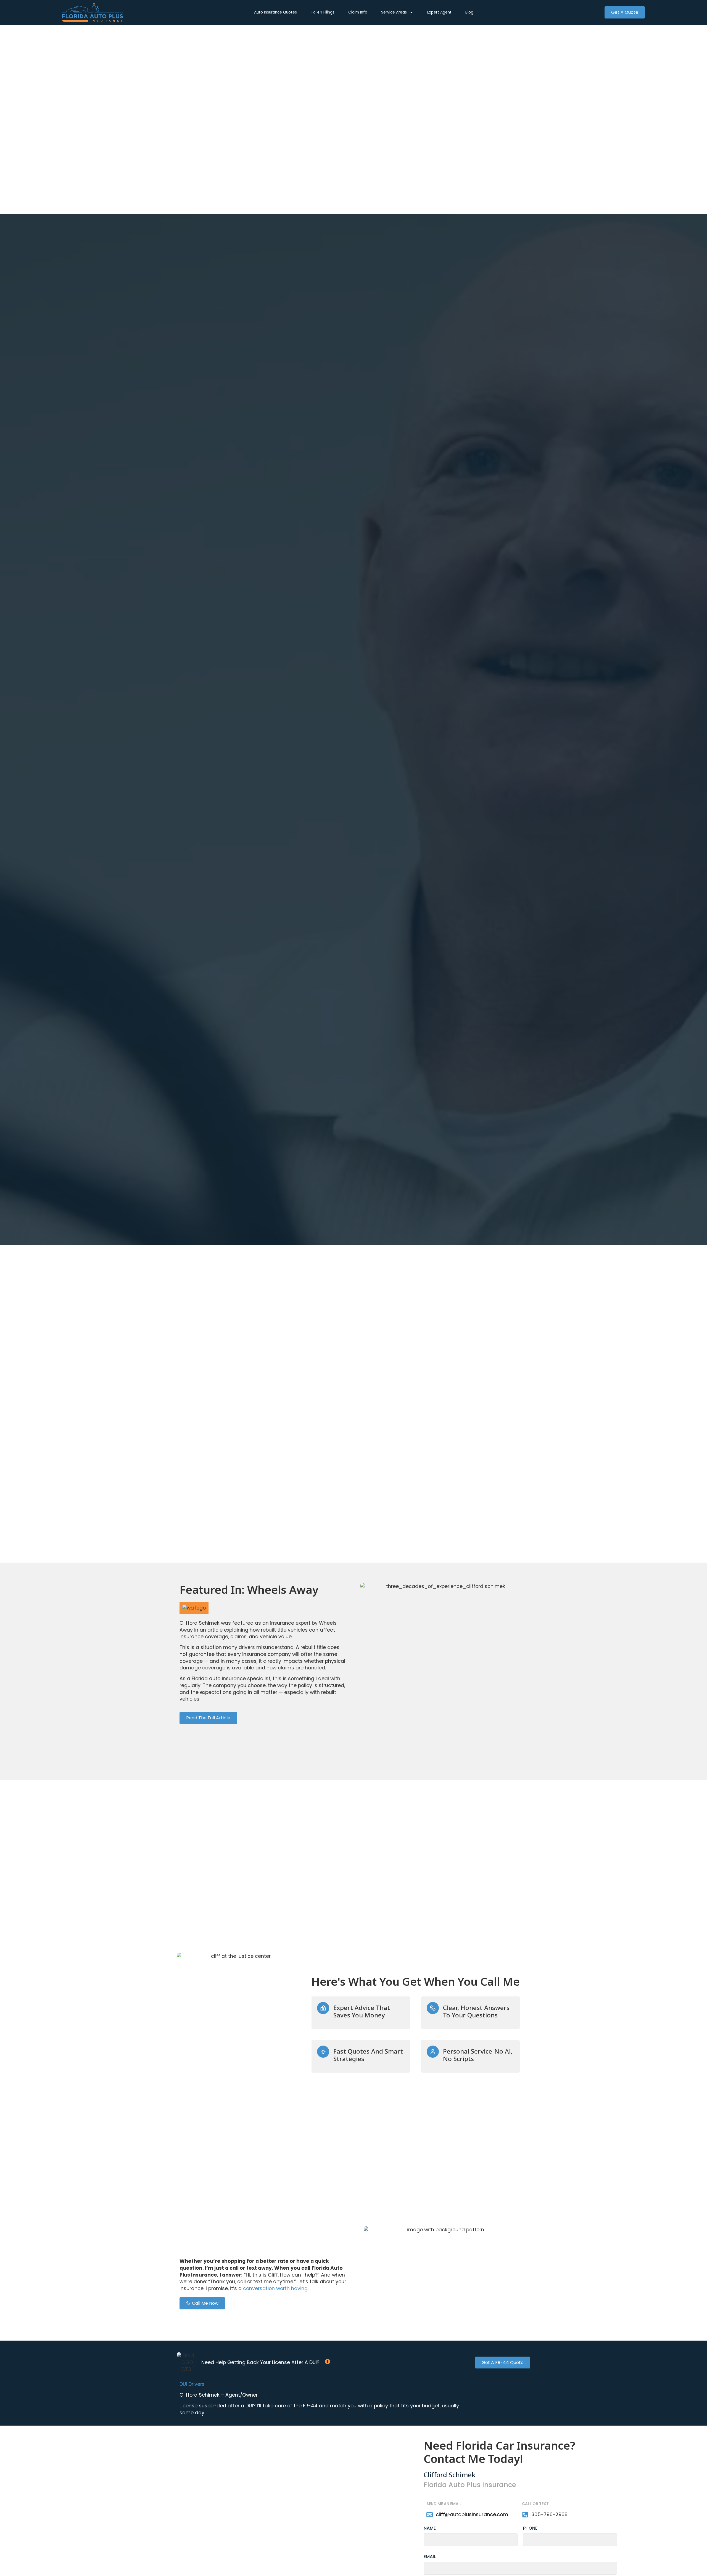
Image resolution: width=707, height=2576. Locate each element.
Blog (469, 12)
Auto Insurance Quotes (275, 12)
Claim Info (358, 12)
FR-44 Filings (323, 12)
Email (430, 2557)
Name (430, 2529)
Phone (530, 2529)
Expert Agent (439, 12)
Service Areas (394, 12)
